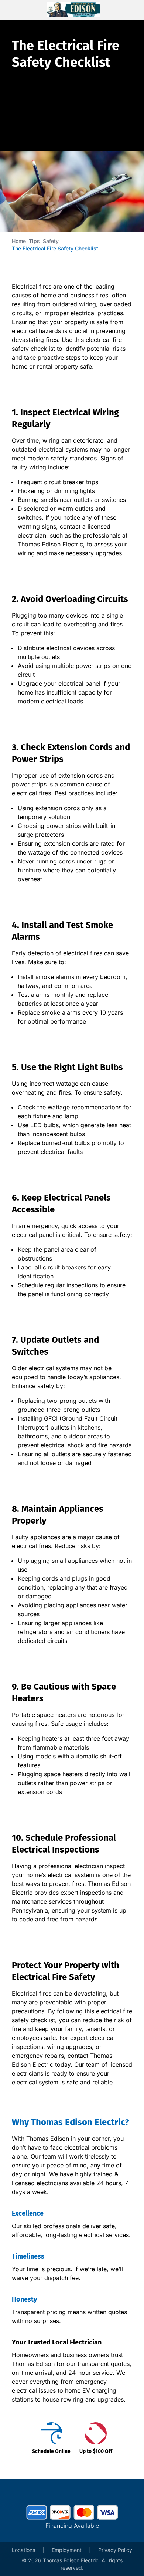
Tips (34, 241)
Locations (23, 2550)
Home (19, 241)
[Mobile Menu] (18, 10)
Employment (67, 2550)
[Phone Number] (128, 10)
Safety (51, 241)
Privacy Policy (115, 2550)
